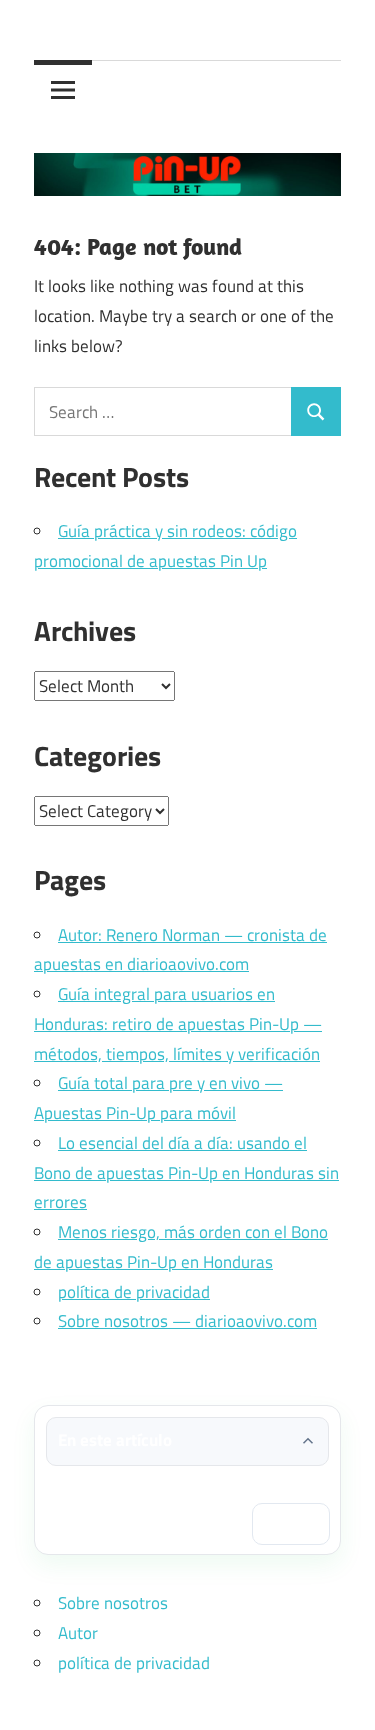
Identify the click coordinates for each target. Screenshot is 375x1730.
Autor (78, 1633)
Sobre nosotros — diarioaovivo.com (187, 1321)
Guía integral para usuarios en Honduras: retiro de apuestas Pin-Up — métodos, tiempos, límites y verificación (178, 1024)
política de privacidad (134, 1292)
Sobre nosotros (113, 1603)
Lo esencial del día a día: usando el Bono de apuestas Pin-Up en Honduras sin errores (186, 1173)
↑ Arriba (291, 1523)
